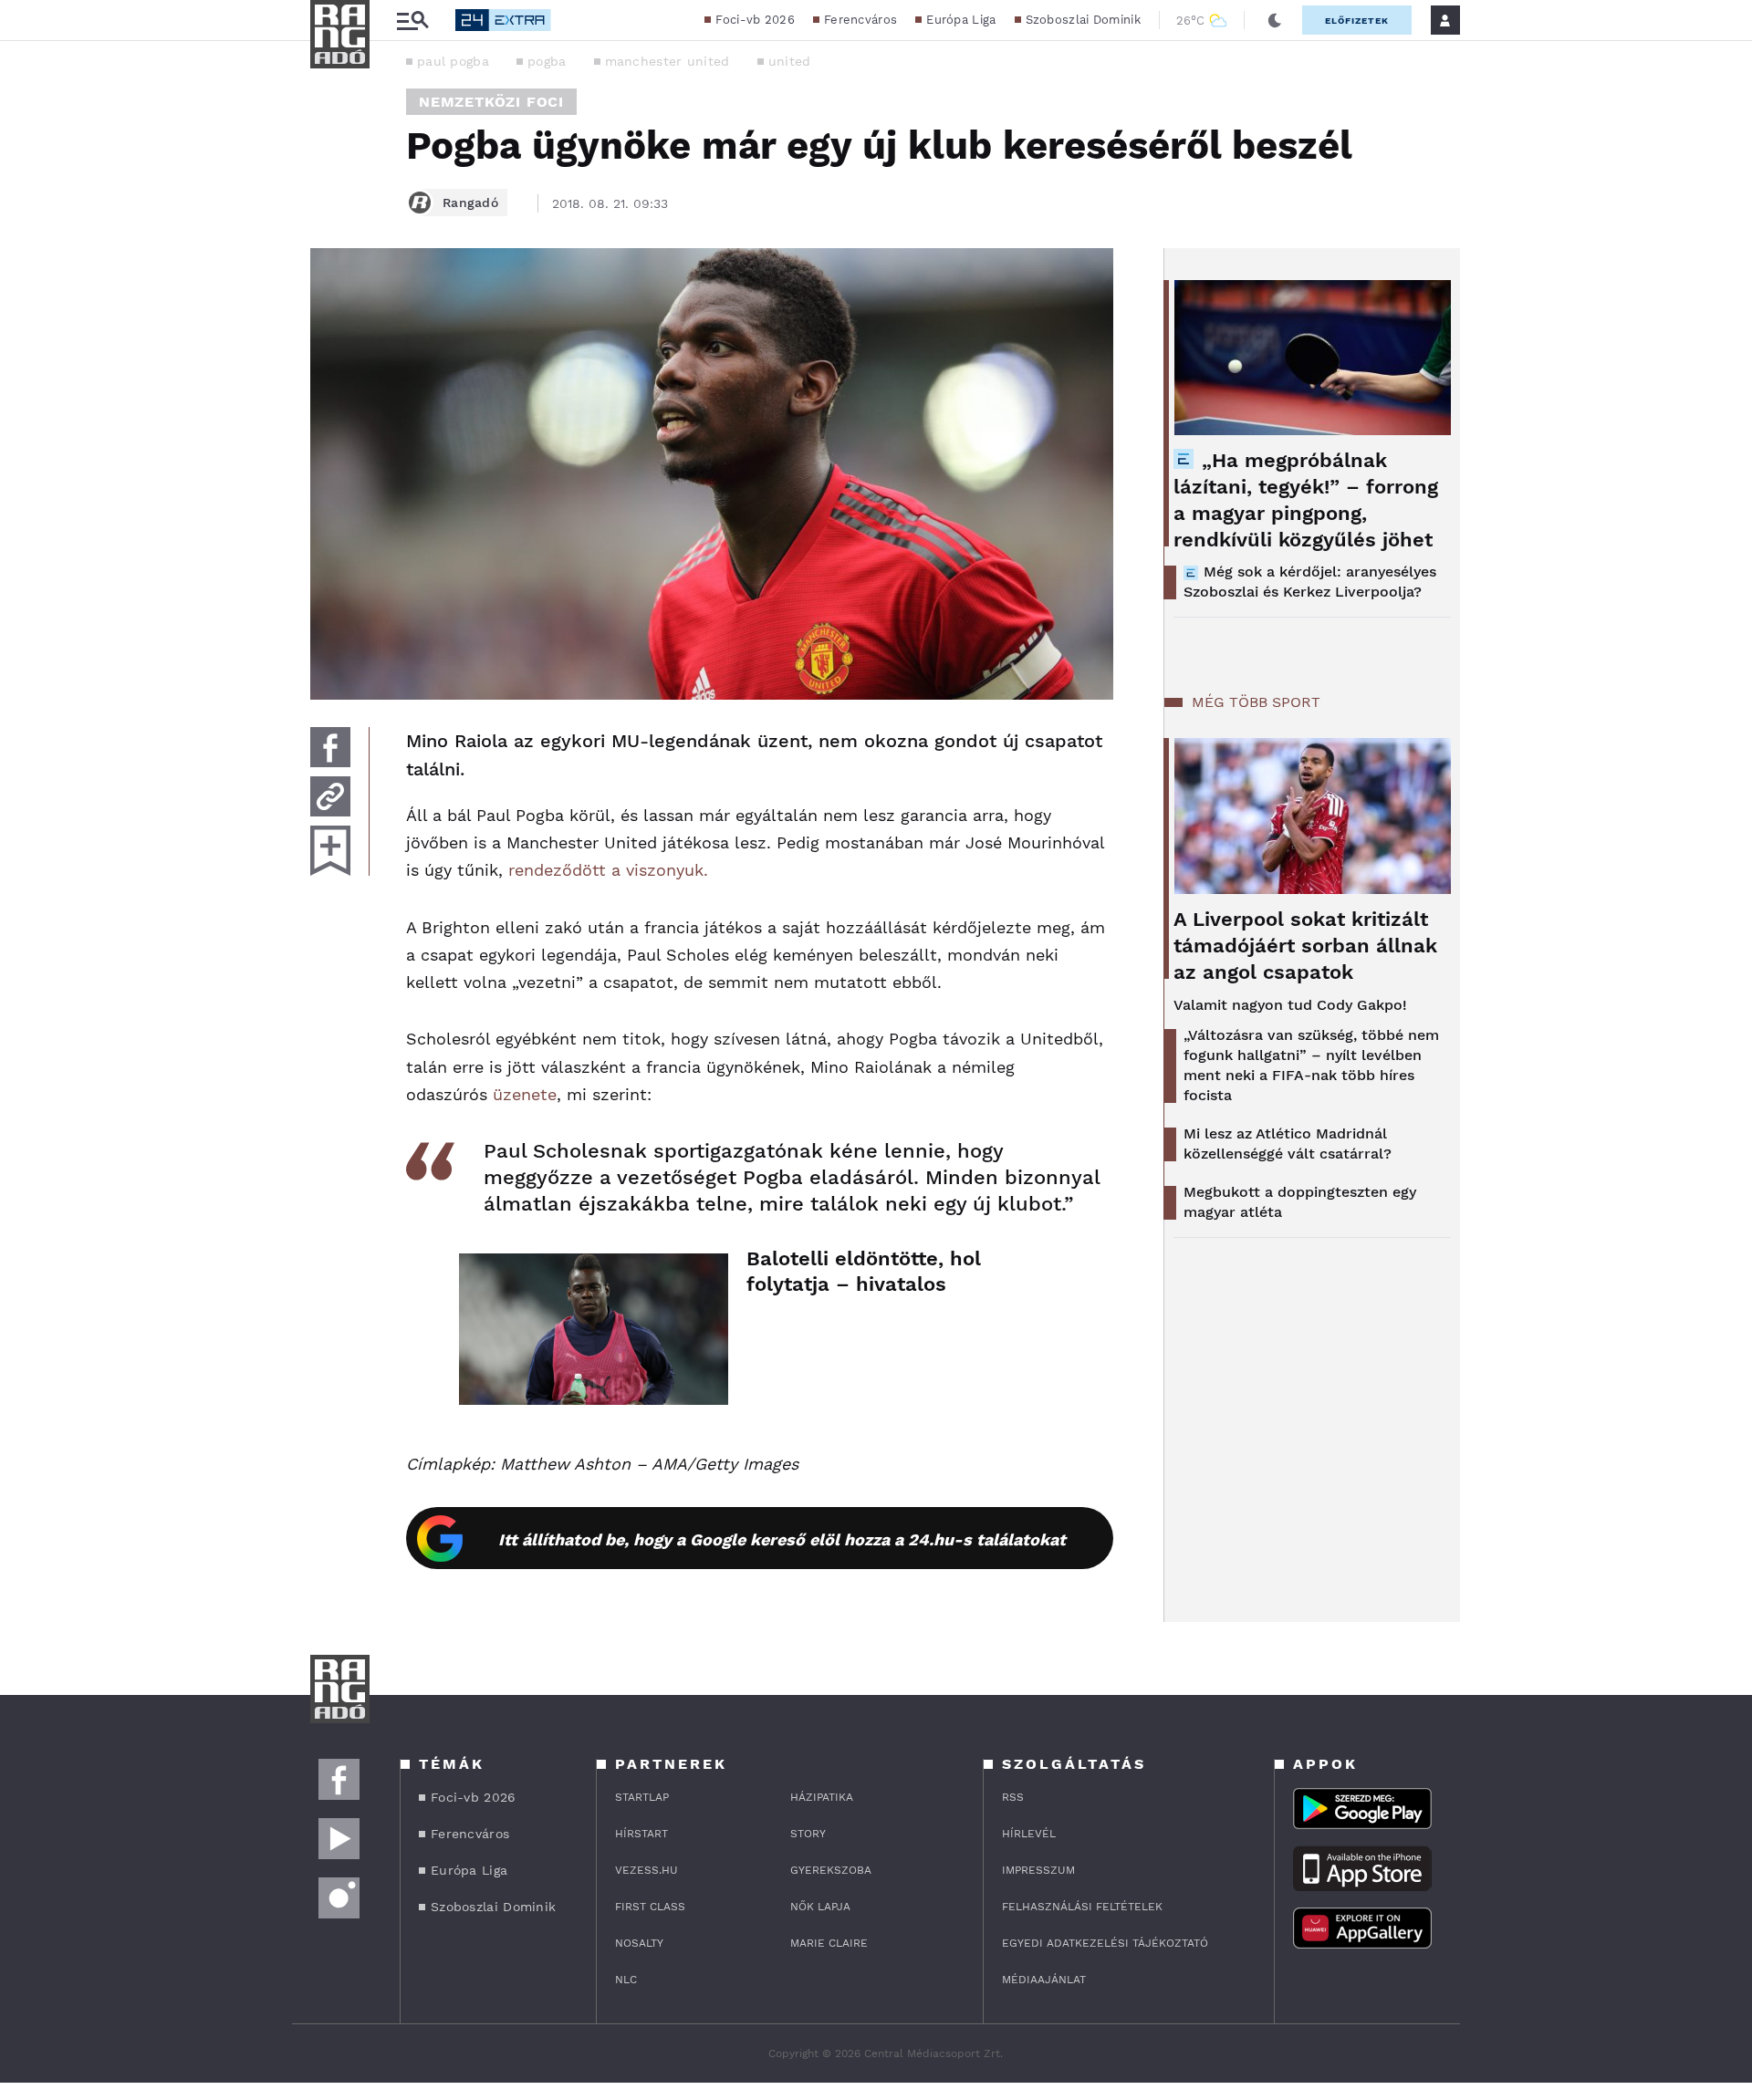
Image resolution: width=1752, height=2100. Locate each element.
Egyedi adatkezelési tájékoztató (1105, 1943)
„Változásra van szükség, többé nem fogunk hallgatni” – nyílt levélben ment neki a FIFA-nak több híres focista (1311, 1065)
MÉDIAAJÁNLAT (1044, 1980)
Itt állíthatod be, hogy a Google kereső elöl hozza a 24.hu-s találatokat (782, 1539)
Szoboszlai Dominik (1083, 20)
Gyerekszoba (831, 1870)
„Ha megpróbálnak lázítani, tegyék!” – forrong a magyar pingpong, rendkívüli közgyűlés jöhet (1306, 500)
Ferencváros (860, 20)
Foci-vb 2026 (755, 20)
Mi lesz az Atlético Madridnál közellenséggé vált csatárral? (1288, 1144)
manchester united (667, 61)
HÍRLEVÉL (1029, 1834)
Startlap (642, 1797)
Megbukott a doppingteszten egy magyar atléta (1300, 1202)
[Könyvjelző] (330, 851)
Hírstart (641, 1834)
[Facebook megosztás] (330, 747)
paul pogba (453, 61)
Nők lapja (820, 1907)
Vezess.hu (647, 1870)
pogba (547, 61)
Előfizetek (1357, 21)
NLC (626, 1980)
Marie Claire (829, 1943)
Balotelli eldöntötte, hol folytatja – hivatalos (864, 1271)
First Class (650, 1907)
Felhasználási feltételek (1082, 1907)
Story (808, 1834)
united (790, 61)
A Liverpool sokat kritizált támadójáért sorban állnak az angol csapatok (1305, 946)
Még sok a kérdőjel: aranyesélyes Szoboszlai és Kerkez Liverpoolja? (1310, 582)
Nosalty (639, 1943)
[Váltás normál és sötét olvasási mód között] (1275, 20)
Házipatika (822, 1797)
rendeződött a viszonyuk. (608, 870)
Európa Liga (961, 20)
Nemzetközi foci (491, 102)
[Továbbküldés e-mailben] (330, 796)
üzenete (525, 1094)
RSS (1013, 1797)
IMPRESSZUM (1038, 1870)
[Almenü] (412, 21)
